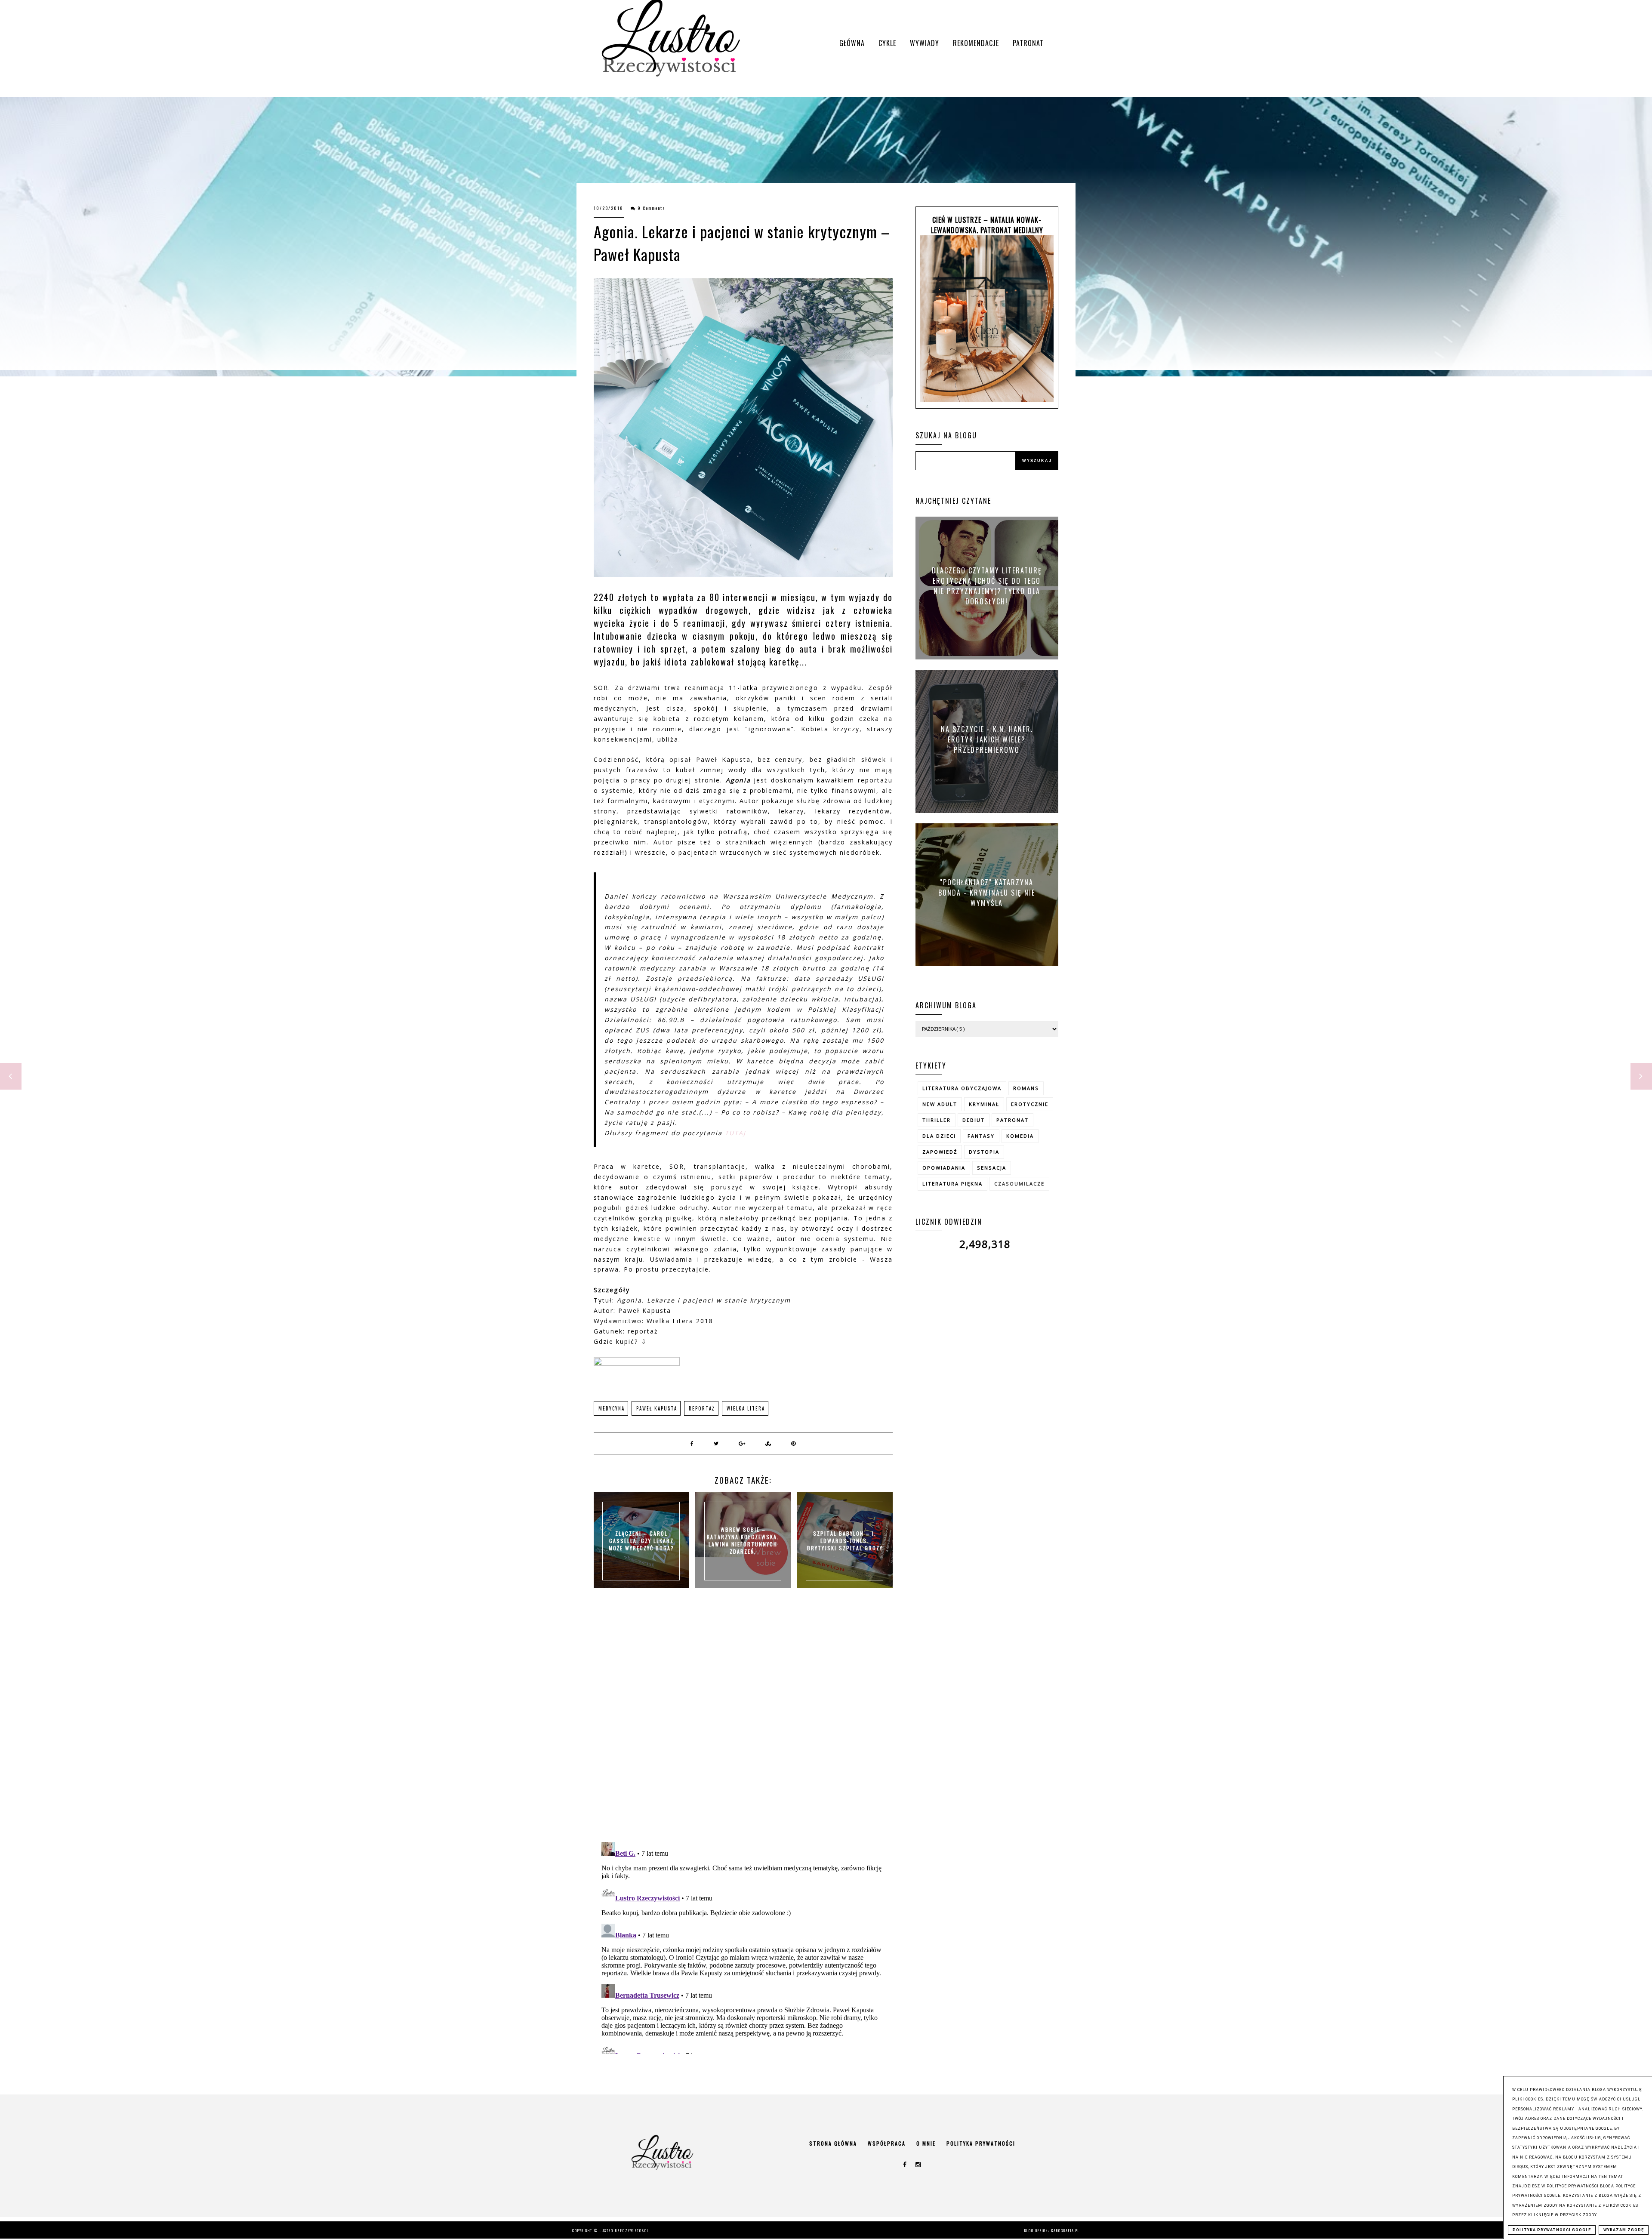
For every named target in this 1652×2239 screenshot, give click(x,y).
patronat (1012, 1120)
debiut (974, 1120)
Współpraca (887, 2143)
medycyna (612, 1408)
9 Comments (652, 208)
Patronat (1028, 43)
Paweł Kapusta (657, 1408)
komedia (1020, 1136)
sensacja (992, 1168)
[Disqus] (743, 1724)
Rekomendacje (976, 43)
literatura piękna (952, 1184)
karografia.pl (1066, 2230)
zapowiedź (940, 1152)
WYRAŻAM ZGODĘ (1624, 2230)
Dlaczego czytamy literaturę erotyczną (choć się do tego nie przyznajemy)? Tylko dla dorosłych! (987, 586)
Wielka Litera (746, 1408)
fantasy (981, 1136)
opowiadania (944, 1168)
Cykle (887, 43)
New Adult (940, 1104)
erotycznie (1030, 1104)
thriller (937, 1120)
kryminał (984, 1104)
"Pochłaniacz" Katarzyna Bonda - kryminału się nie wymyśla (987, 892)
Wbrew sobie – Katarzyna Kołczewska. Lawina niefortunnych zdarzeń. (743, 1540)
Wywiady (925, 43)
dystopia (984, 1152)
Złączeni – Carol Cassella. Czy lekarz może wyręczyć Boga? (641, 1541)
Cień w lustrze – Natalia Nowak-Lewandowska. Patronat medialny (987, 225)
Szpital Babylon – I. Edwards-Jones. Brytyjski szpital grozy (845, 1541)
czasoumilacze (1019, 1184)
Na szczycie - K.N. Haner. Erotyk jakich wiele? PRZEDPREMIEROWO (987, 739)
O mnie (926, 2143)
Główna (852, 43)
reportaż (702, 1408)
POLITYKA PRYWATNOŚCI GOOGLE (1552, 2230)
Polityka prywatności (981, 2143)
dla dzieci (939, 1136)
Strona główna (833, 2143)
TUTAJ (735, 1133)
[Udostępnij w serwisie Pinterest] (794, 1443)
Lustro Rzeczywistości (624, 2230)
